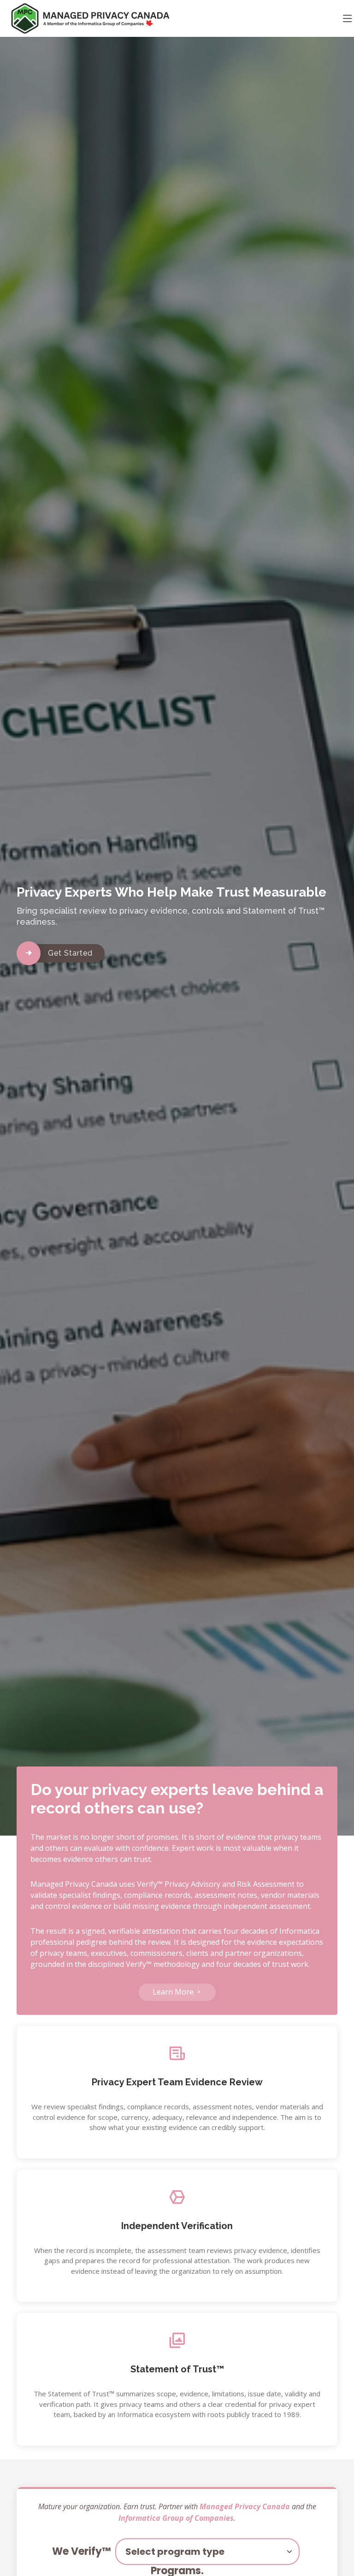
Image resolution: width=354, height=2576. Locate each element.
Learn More (174, 1992)
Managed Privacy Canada (245, 2506)
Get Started (70, 953)
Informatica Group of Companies (176, 2518)
